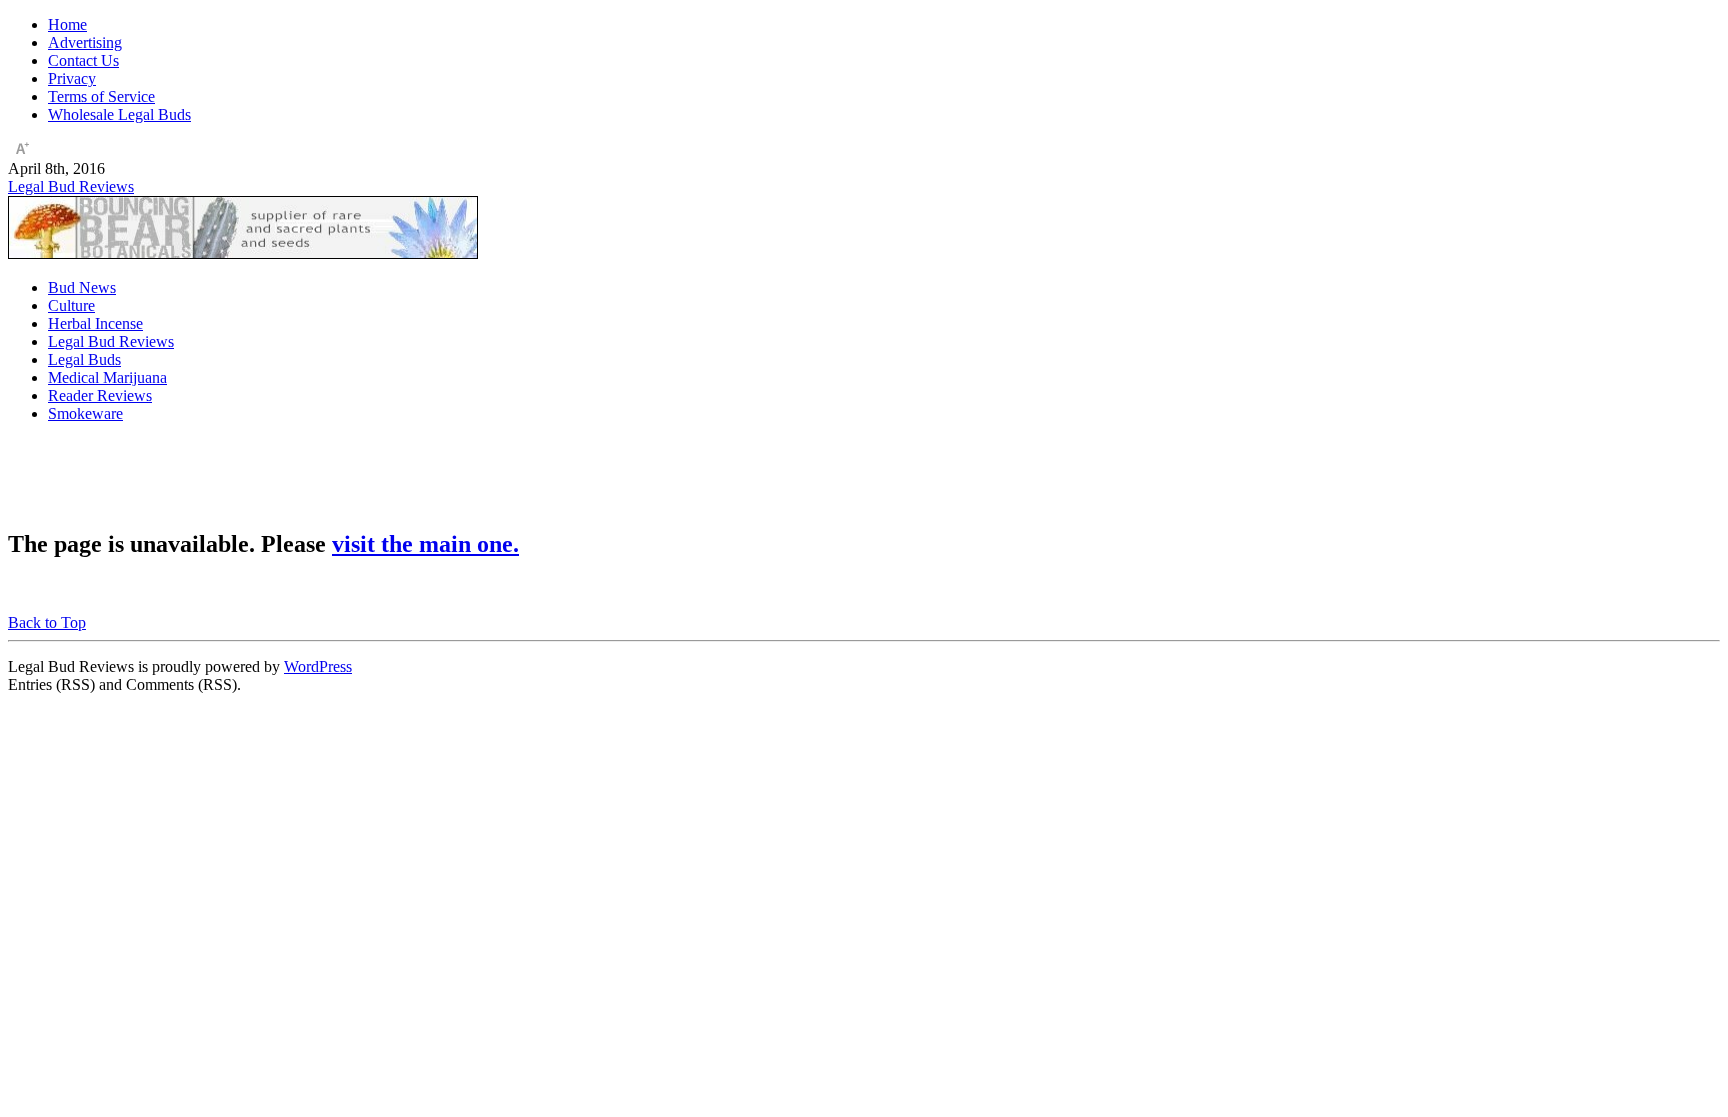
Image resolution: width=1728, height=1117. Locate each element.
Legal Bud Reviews (71, 186)
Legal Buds (84, 359)
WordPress (318, 666)
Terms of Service (101, 96)
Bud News (82, 287)
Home (67, 24)
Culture (71, 305)
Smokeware (85, 413)
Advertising (85, 42)
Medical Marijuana (107, 377)
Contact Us (83, 60)
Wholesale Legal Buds (119, 114)
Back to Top (47, 622)
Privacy (72, 78)
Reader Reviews (100, 395)
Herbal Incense (95, 323)
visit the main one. (425, 544)
